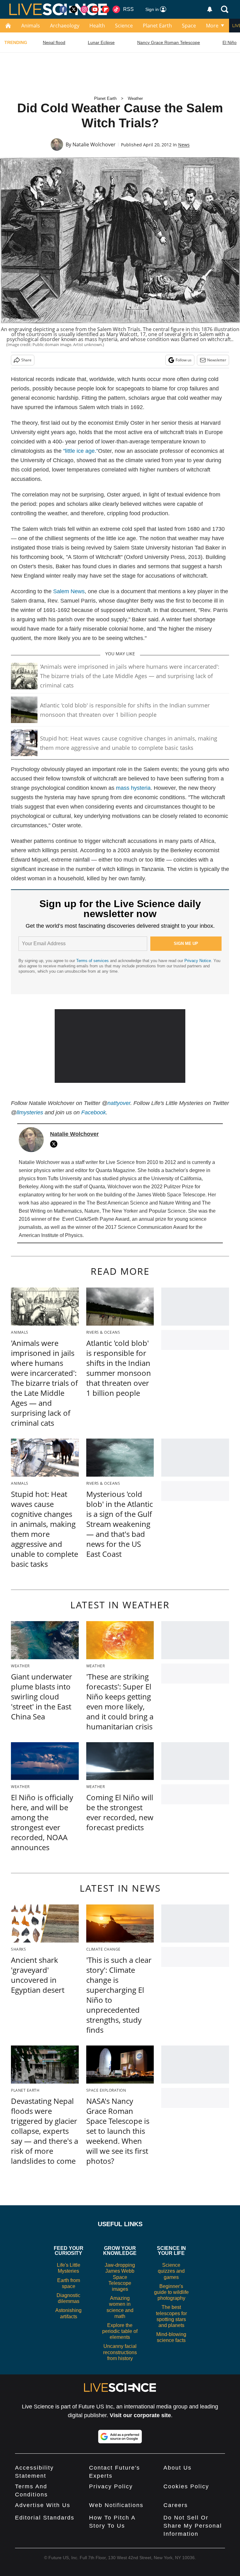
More (212, 26)
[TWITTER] (55, 1144)
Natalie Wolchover (94, 144)
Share (26, 360)
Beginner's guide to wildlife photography (171, 2292)
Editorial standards (45, 2518)
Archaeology (65, 26)
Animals (31, 26)
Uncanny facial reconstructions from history (120, 2352)
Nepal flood (54, 42)
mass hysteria (133, 788)
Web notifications (116, 2505)
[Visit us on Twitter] (74, 9)
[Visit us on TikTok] (116, 9)
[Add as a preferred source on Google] (120, 2437)
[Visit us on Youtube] (95, 9)
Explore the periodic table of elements (120, 2331)
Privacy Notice (198, 961)
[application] (120, 1046)
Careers (176, 2505)
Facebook (94, 1112)
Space (189, 26)
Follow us (184, 360)
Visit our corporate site (140, 2415)
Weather (135, 98)
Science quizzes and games (171, 2271)
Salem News (69, 591)
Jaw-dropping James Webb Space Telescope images (120, 2277)
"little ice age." (81, 451)
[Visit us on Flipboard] (106, 9)
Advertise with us (43, 2505)
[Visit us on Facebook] (63, 9)
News (184, 145)
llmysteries (30, 1112)
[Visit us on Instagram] (84, 9)
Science (124, 26)
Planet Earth (157, 26)
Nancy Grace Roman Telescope (169, 42)
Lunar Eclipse (101, 42)
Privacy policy (111, 2486)
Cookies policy (186, 2486)
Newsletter (217, 360)
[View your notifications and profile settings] (210, 9)
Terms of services (93, 961)
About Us (177, 2468)
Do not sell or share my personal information (193, 2526)
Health (97, 26)
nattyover (119, 1103)
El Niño (230, 42)
